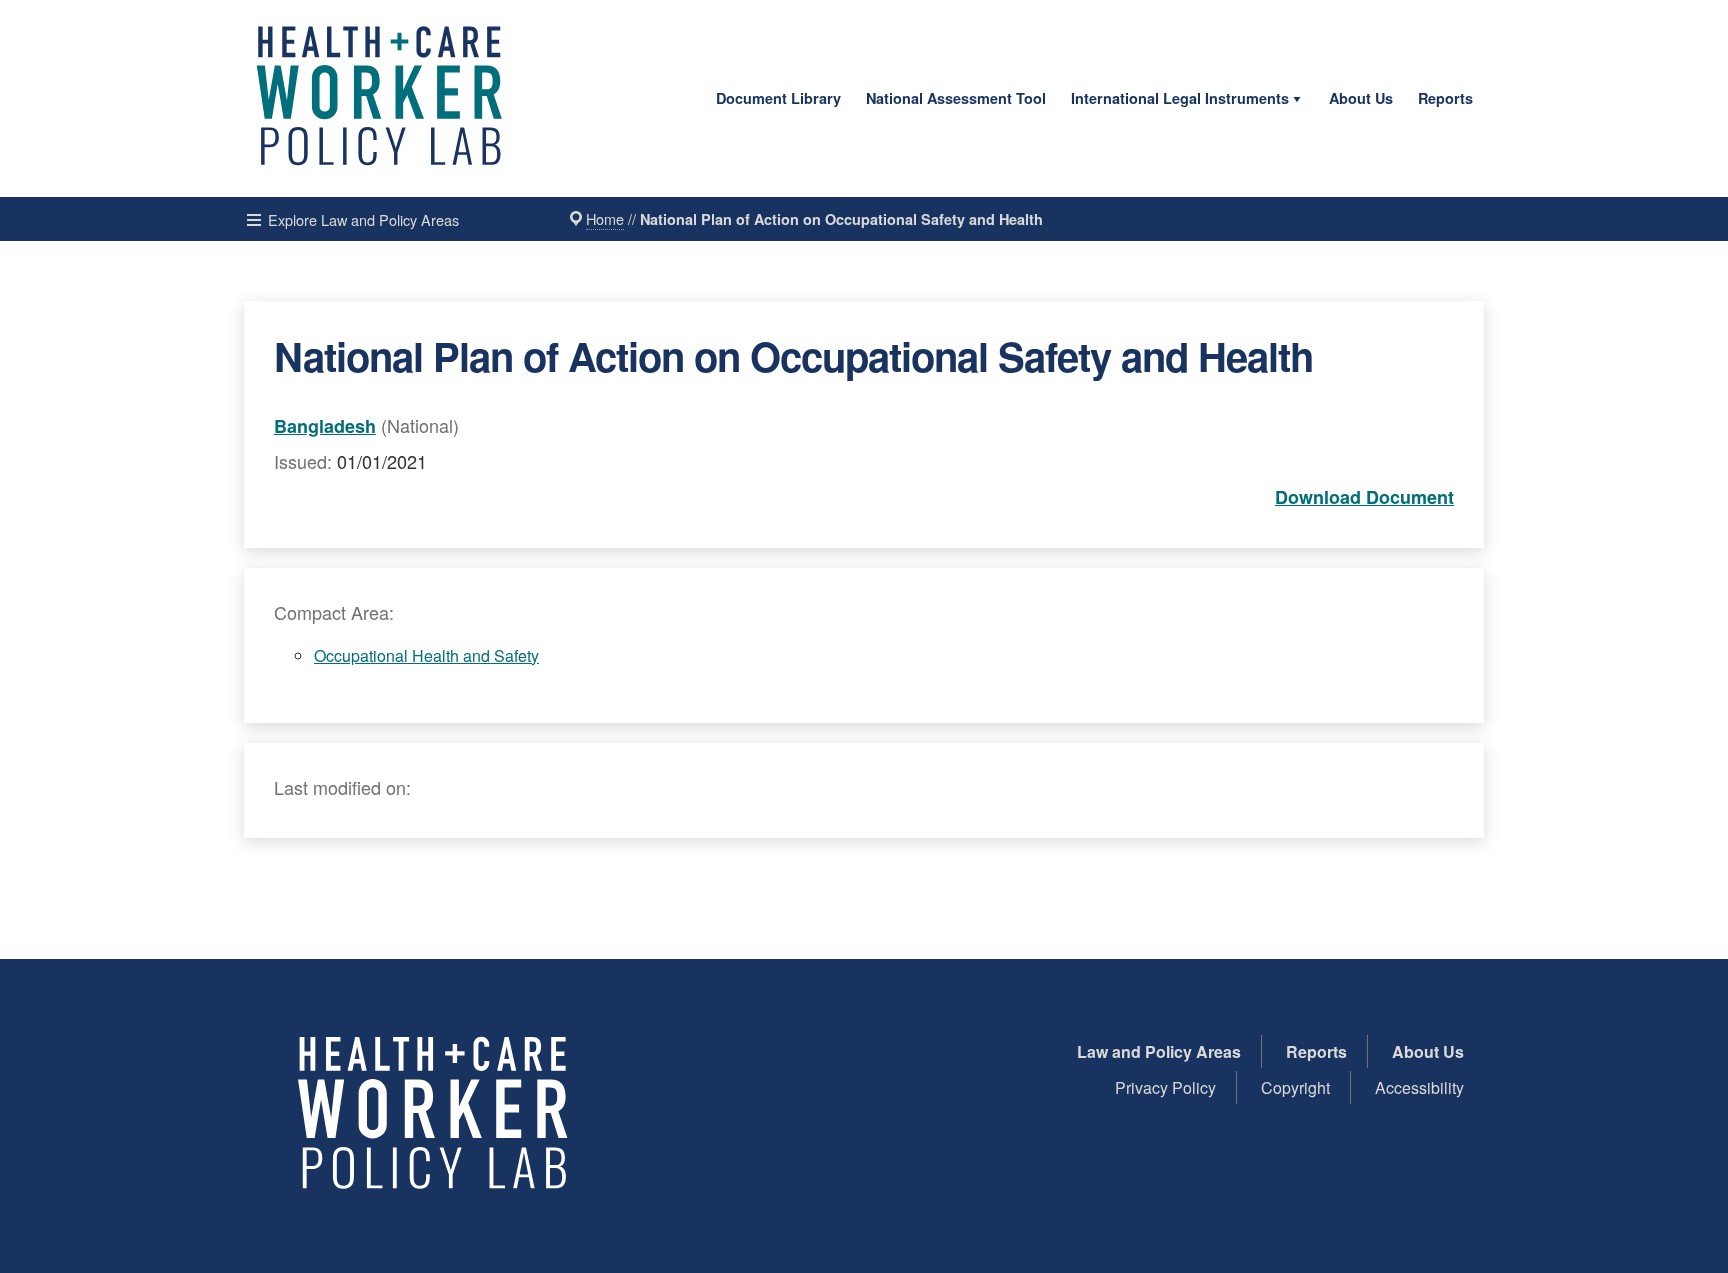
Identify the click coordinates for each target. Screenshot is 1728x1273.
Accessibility (1419, 1087)
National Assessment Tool (956, 98)
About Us (1361, 98)
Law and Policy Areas (1159, 1051)
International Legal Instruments (1180, 98)
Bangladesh (325, 426)
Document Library (778, 98)
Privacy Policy (1165, 1087)
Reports (1445, 98)
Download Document (1364, 497)
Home (605, 218)
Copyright (1295, 1087)
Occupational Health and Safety (426, 655)
